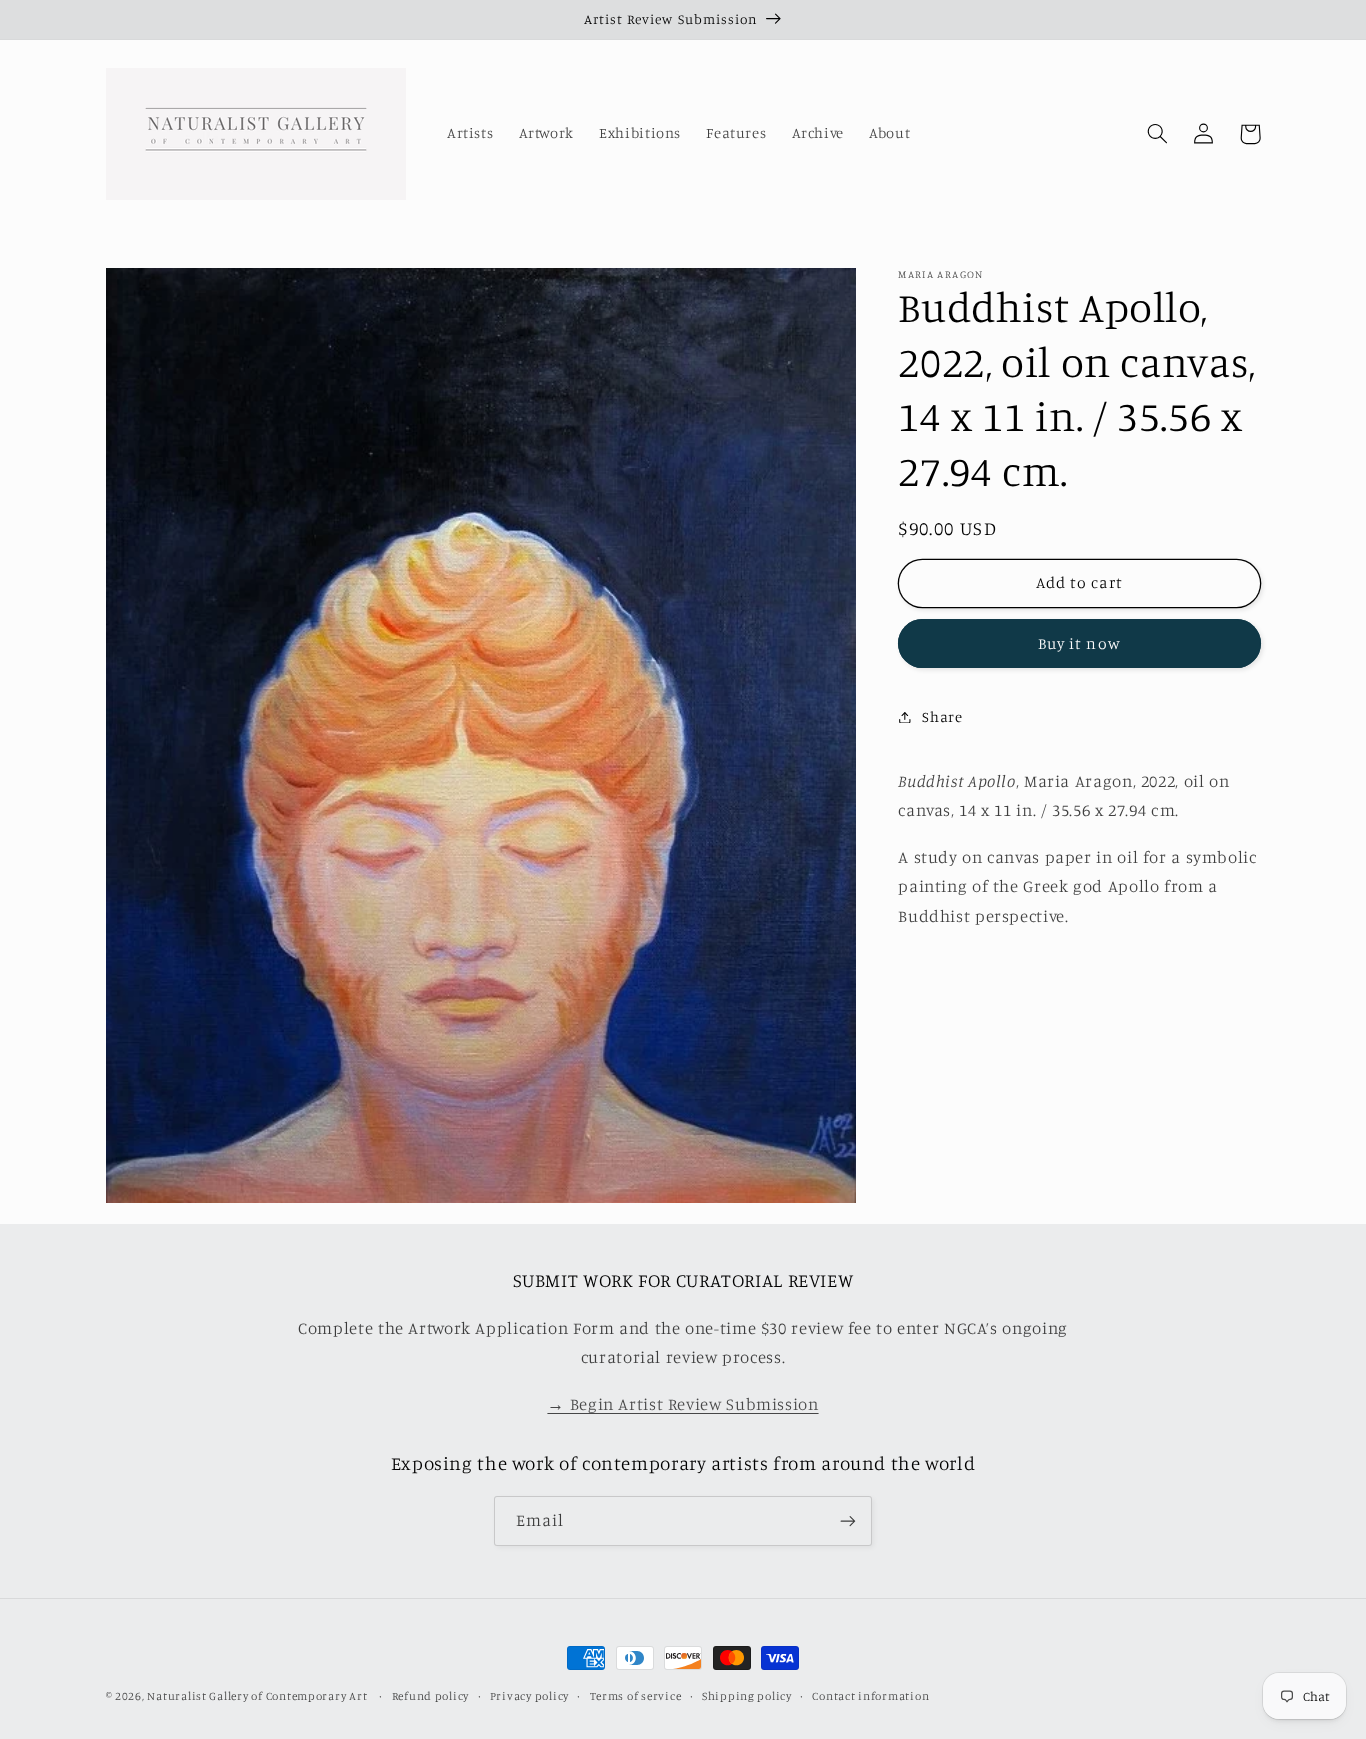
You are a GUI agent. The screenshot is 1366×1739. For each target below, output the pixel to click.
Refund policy (431, 1696)
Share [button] (942, 716)
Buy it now (1079, 642)
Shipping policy (747, 1696)
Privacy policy (529, 1696)
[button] (1158, 134)
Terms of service (636, 1696)
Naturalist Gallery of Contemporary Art (257, 1696)
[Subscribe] (848, 1520)
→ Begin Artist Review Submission (682, 1404)
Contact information (870, 1696)
